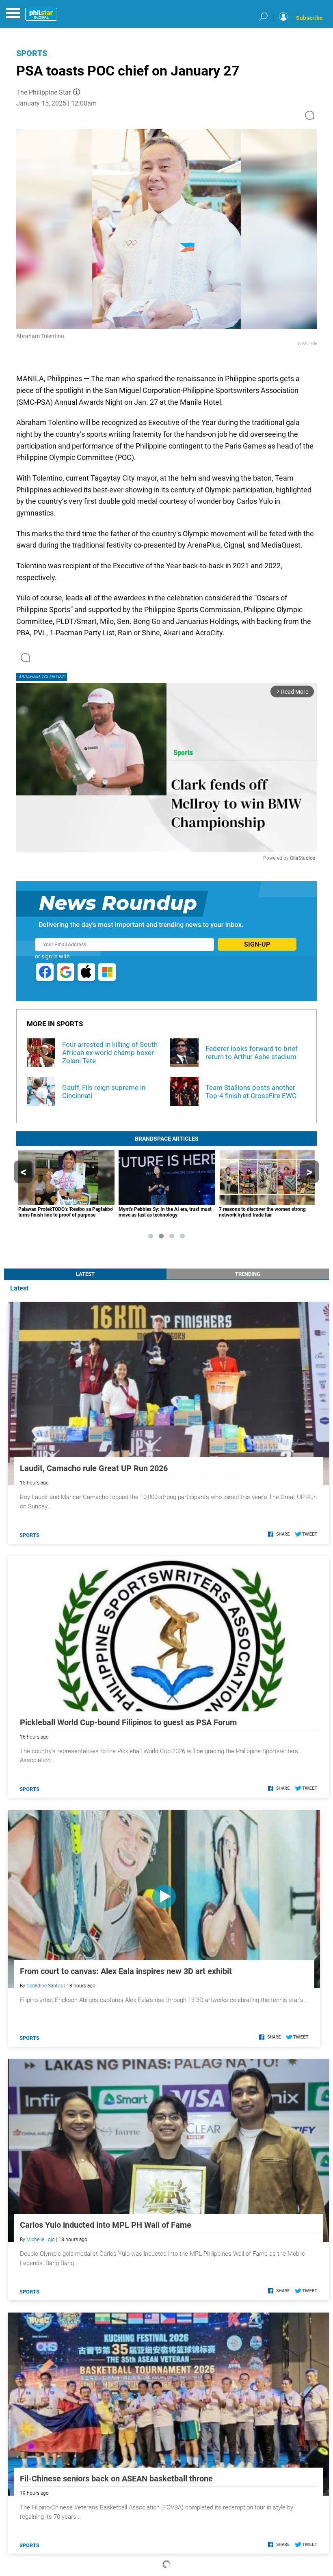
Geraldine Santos (45, 1986)
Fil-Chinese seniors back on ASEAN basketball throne (116, 2479)
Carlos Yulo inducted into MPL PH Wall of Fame (106, 2225)
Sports (32, 53)
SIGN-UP (257, 944)
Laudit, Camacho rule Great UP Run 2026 (94, 1468)
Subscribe (309, 18)
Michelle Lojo (41, 2239)
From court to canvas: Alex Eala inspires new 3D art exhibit (126, 1971)
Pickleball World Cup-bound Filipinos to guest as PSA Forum (128, 1722)
